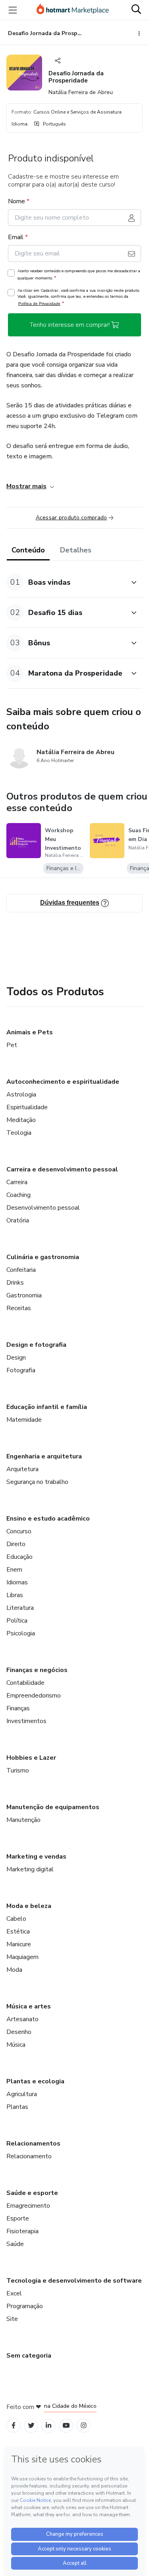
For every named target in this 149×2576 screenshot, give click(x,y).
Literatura (20, 1608)
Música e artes (29, 2006)
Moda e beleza (29, 1906)
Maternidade (24, 1420)
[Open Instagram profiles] (84, 2426)
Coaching (18, 1195)
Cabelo (16, 1919)
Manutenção (23, 1820)
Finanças (18, 1708)
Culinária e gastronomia (43, 1257)
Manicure (19, 1944)
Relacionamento (29, 2156)
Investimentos (26, 1721)
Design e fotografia (36, 1345)
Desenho (19, 2032)
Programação (25, 2306)
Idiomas (17, 1582)
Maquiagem (22, 1957)
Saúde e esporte (32, 2193)
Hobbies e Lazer (31, 1758)
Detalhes (76, 550)
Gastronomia (24, 1295)
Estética (18, 1932)
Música (16, 2045)
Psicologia (21, 1633)
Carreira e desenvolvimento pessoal (62, 1169)
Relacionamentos (33, 2144)
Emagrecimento (28, 2206)
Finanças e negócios (37, 1670)
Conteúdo (28, 550)
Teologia (19, 1133)
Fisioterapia (22, 2231)
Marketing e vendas (36, 1857)
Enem (14, 1570)
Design (16, 1358)
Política (17, 1621)
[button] (66, 582)
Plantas (17, 2107)
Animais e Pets (30, 1032)
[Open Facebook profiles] (14, 2426)
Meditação (21, 1120)
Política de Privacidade (39, 304)
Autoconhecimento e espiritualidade (63, 1082)
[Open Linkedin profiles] (48, 2426)
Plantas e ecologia (35, 2081)
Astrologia (21, 1094)
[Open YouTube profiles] (66, 2426)
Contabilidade (25, 1683)
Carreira (17, 1182)
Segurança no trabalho (37, 1482)
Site (12, 2319)
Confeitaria (21, 1270)
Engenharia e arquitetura (44, 1456)
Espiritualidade (27, 1107)
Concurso (19, 1531)
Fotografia (21, 1370)
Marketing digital (30, 1869)
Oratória (18, 1220)
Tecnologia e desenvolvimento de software (74, 2281)
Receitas (19, 1308)
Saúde (15, 2244)
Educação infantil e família (47, 1407)
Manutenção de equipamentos (53, 1807)
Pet (12, 1045)
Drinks (15, 1283)
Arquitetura (22, 1469)
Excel (14, 2293)
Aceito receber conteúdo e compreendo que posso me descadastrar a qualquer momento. (79, 275)
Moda (14, 1970)
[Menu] (13, 10)
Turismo (18, 1770)
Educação (19, 1557)
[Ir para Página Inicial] (73, 10)
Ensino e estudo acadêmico (48, 1519)
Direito (16, 1544)
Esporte (18, 2218)
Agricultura (22, 2094)
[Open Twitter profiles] (31, 2426)
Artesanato (22, 2019)
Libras (15, 1595)
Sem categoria (29, 2356)
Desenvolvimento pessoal (43, 1208)
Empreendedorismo (34, 1696)
